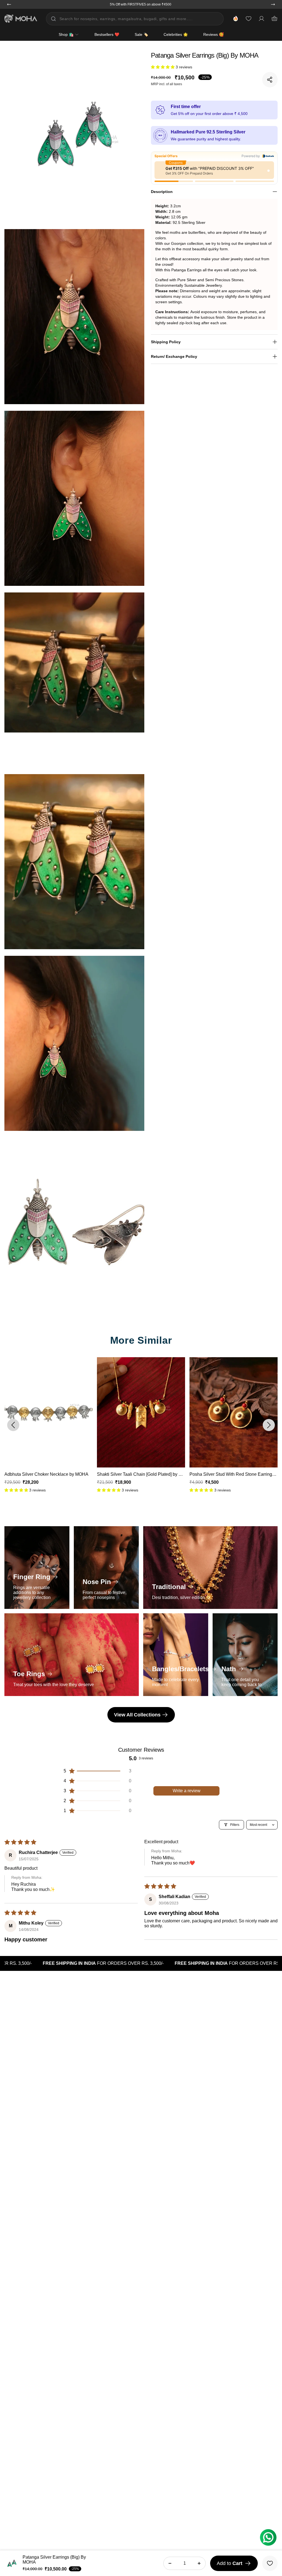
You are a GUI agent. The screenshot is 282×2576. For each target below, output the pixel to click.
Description (162, 192)
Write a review (187, 1791)
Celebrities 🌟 (176, 34)
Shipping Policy (166, 342)
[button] (163, 67)
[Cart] (274, 19)
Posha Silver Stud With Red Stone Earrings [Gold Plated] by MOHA (163, 1474)
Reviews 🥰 (213, 34)
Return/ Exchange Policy (174, 356)
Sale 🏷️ (141, 34)
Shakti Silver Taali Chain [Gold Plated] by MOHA (52, 1474)
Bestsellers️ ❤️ (107, 34)
